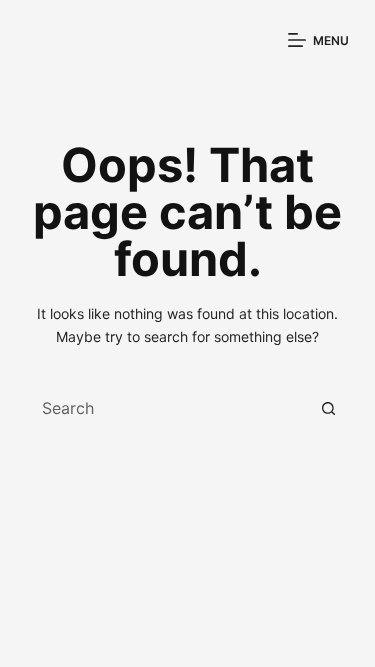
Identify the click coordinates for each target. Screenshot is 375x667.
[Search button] (329, 408)
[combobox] (168, 408)
